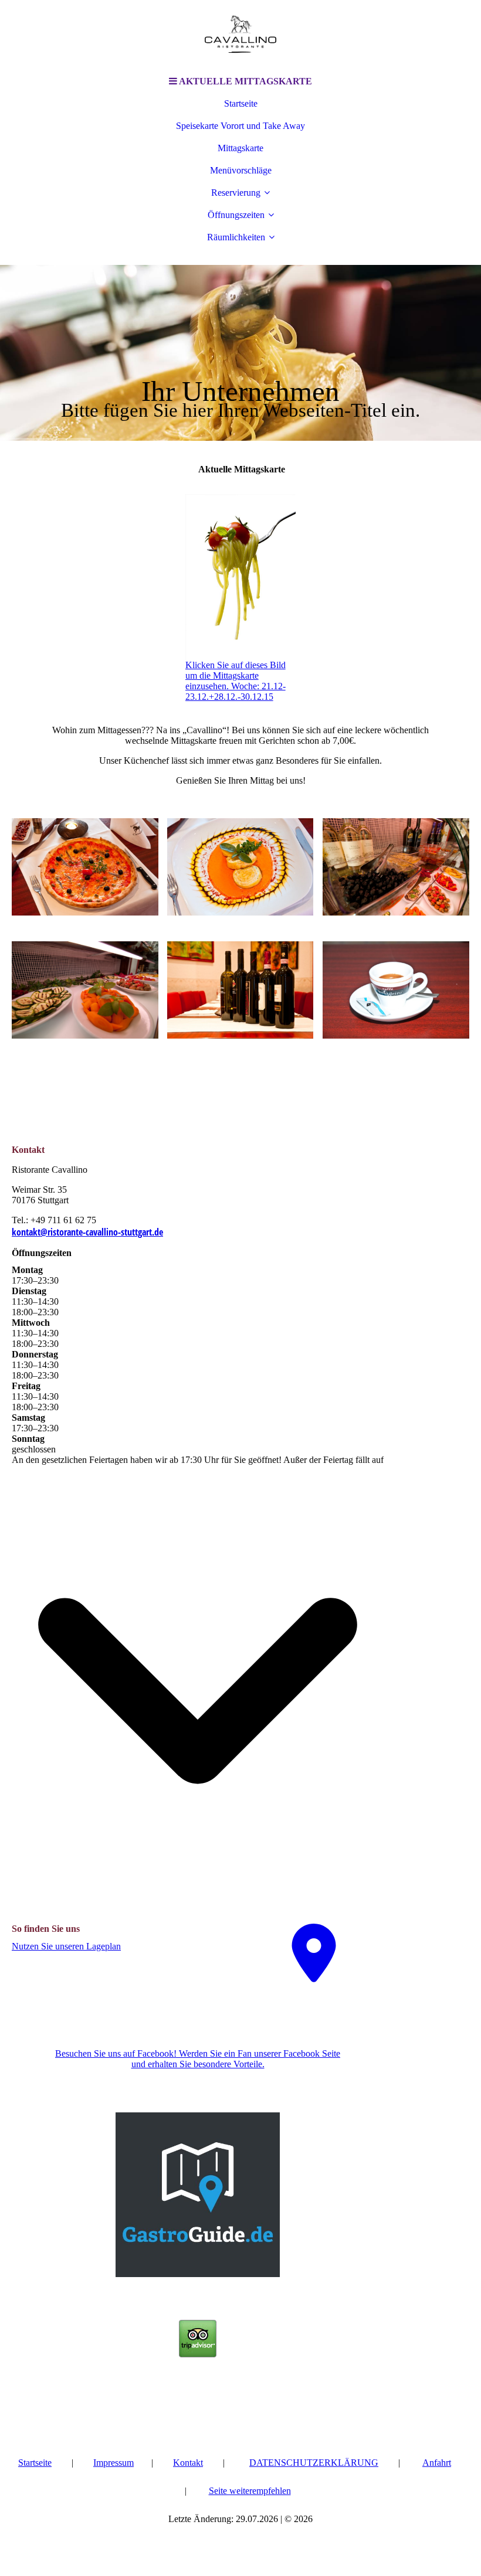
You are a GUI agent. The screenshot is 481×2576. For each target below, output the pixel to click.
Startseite (241, 103)
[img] (240, 35)
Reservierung (236, 193)
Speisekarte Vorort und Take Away (240, 126)
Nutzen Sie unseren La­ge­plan (66, 1946)
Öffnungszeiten (236, 215)
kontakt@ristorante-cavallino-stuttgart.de (87, 1232)
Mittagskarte (240, 148)
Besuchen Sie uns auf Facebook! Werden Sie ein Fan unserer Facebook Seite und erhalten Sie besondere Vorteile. (198, 2059)
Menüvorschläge (241, 170)
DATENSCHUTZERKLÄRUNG (314, 2463)
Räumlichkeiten (236, 237)
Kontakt (188, 2463)
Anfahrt (437, 2463)
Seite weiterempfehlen (250, 2491)
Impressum (114, 2463)
